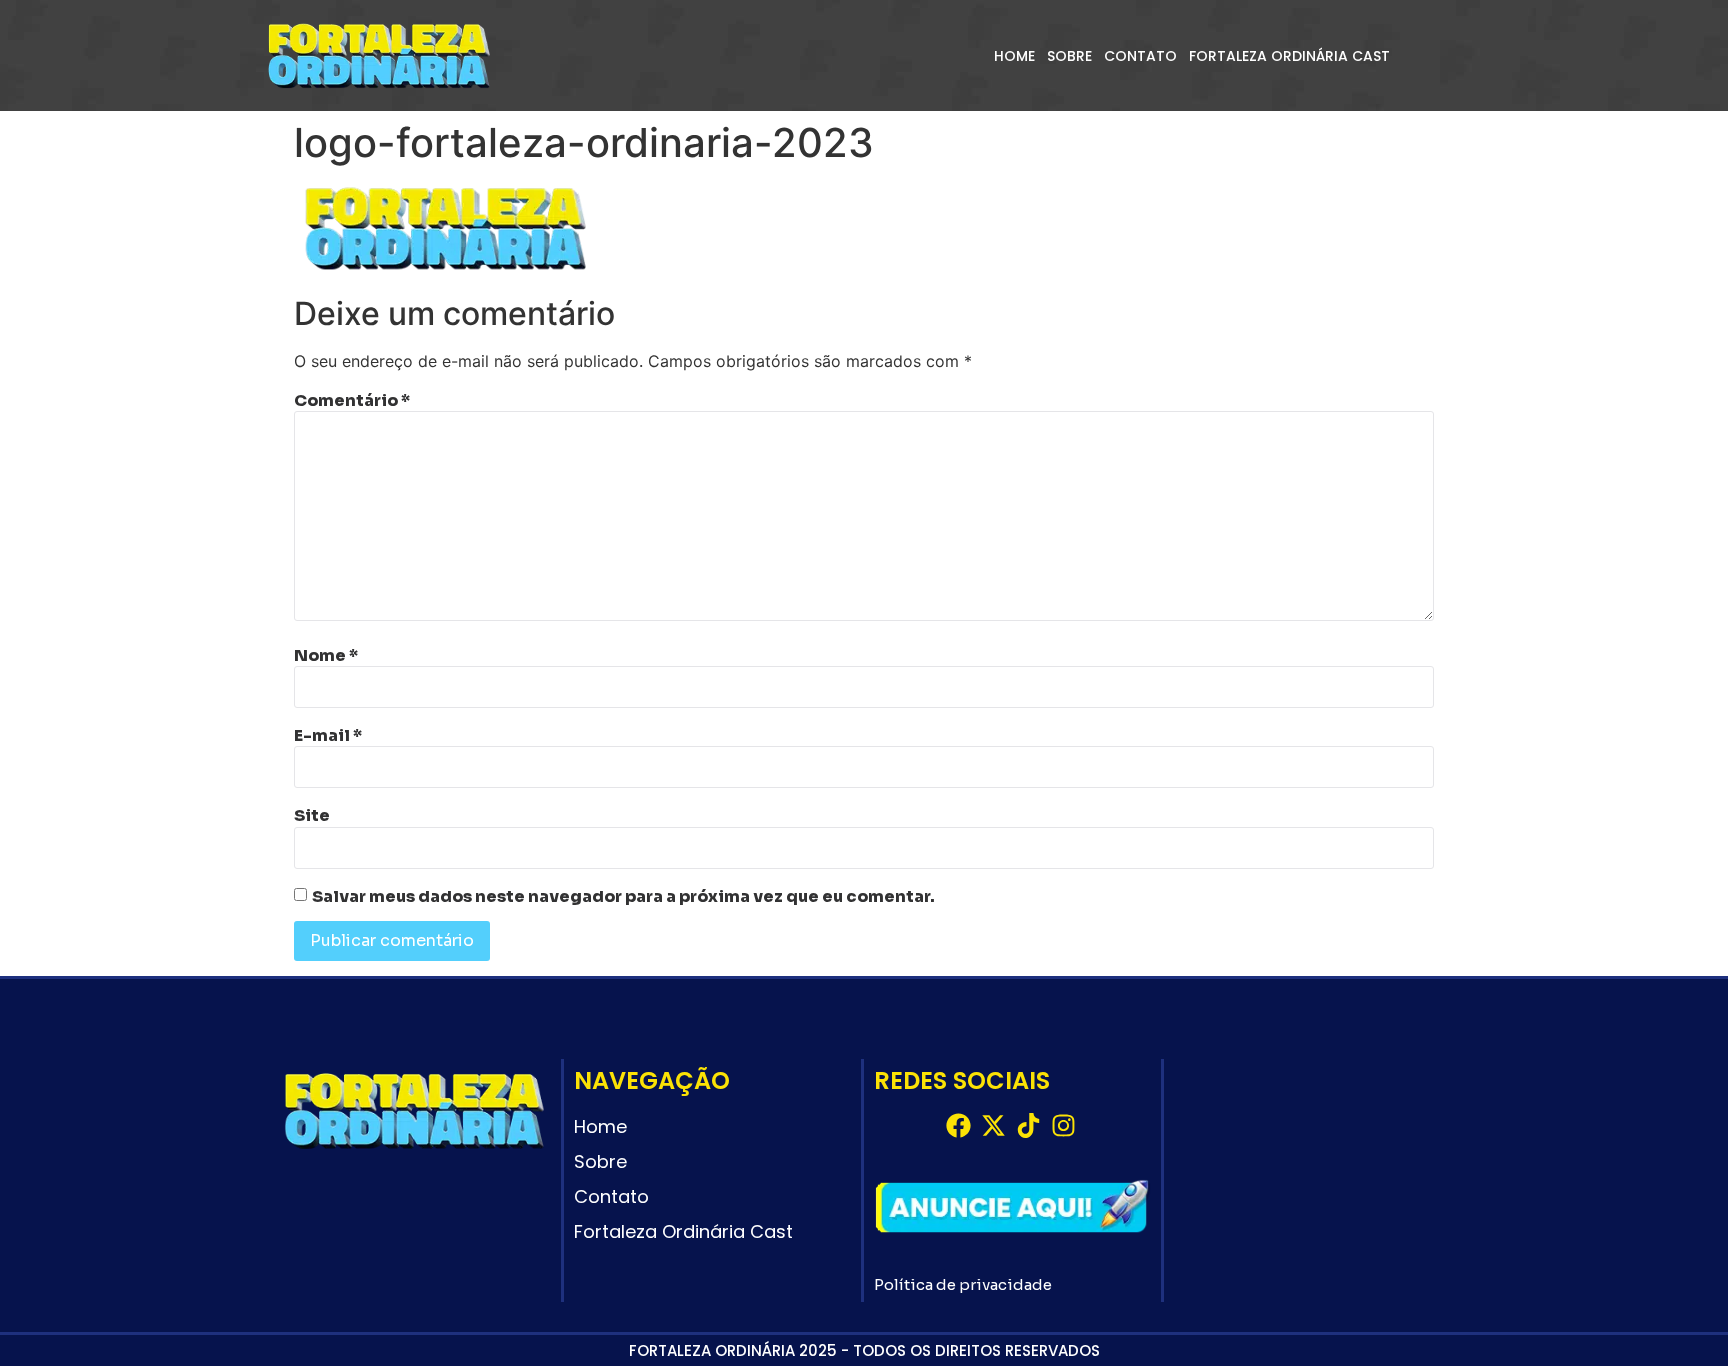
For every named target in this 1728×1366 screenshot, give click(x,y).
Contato (1140, 56)
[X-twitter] (993, 1125)
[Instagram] (1063, 1125)
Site (312, 816)
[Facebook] (958, 1125)
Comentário (352, 401)
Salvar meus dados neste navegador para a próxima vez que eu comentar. (623, 897)
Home (1014, 56)
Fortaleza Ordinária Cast (1289, 56)
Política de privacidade (963, 1284)
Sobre (1069, 56)
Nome (326, 656)
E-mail (328, 736)
